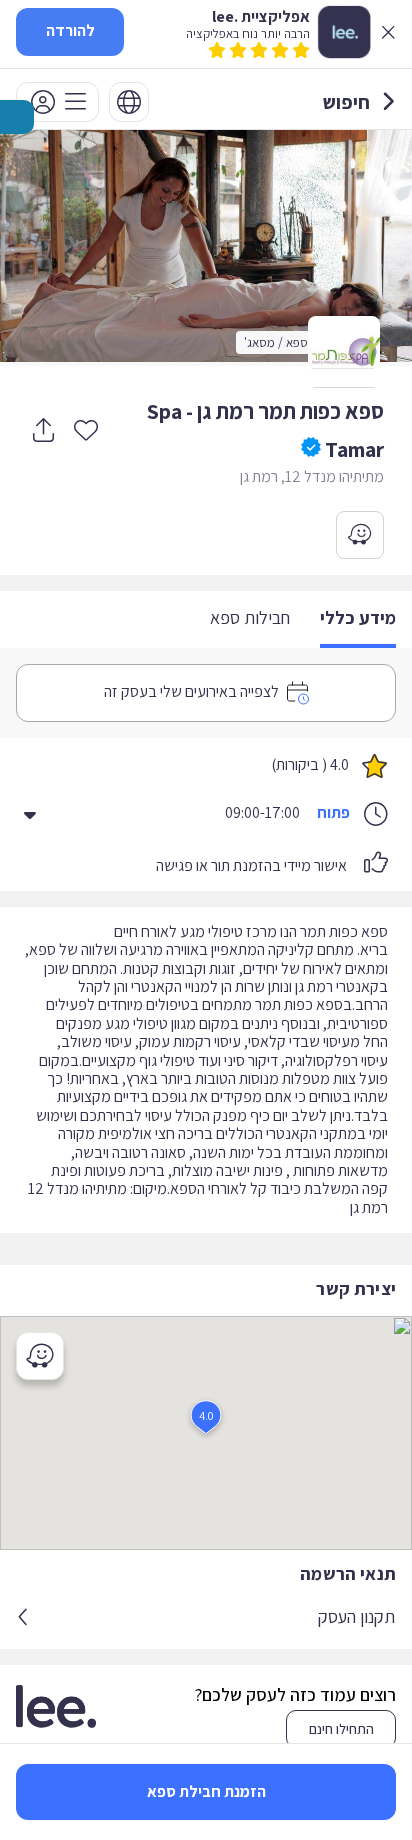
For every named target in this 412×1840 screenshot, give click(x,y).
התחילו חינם (341, 1729)
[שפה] (129, 102)
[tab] (358, 619)
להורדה (70, 30)
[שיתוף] (43, 430)
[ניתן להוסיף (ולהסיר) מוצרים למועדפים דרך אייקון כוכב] (86, 429)
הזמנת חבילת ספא (206, 1791)
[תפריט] (57, 102)
